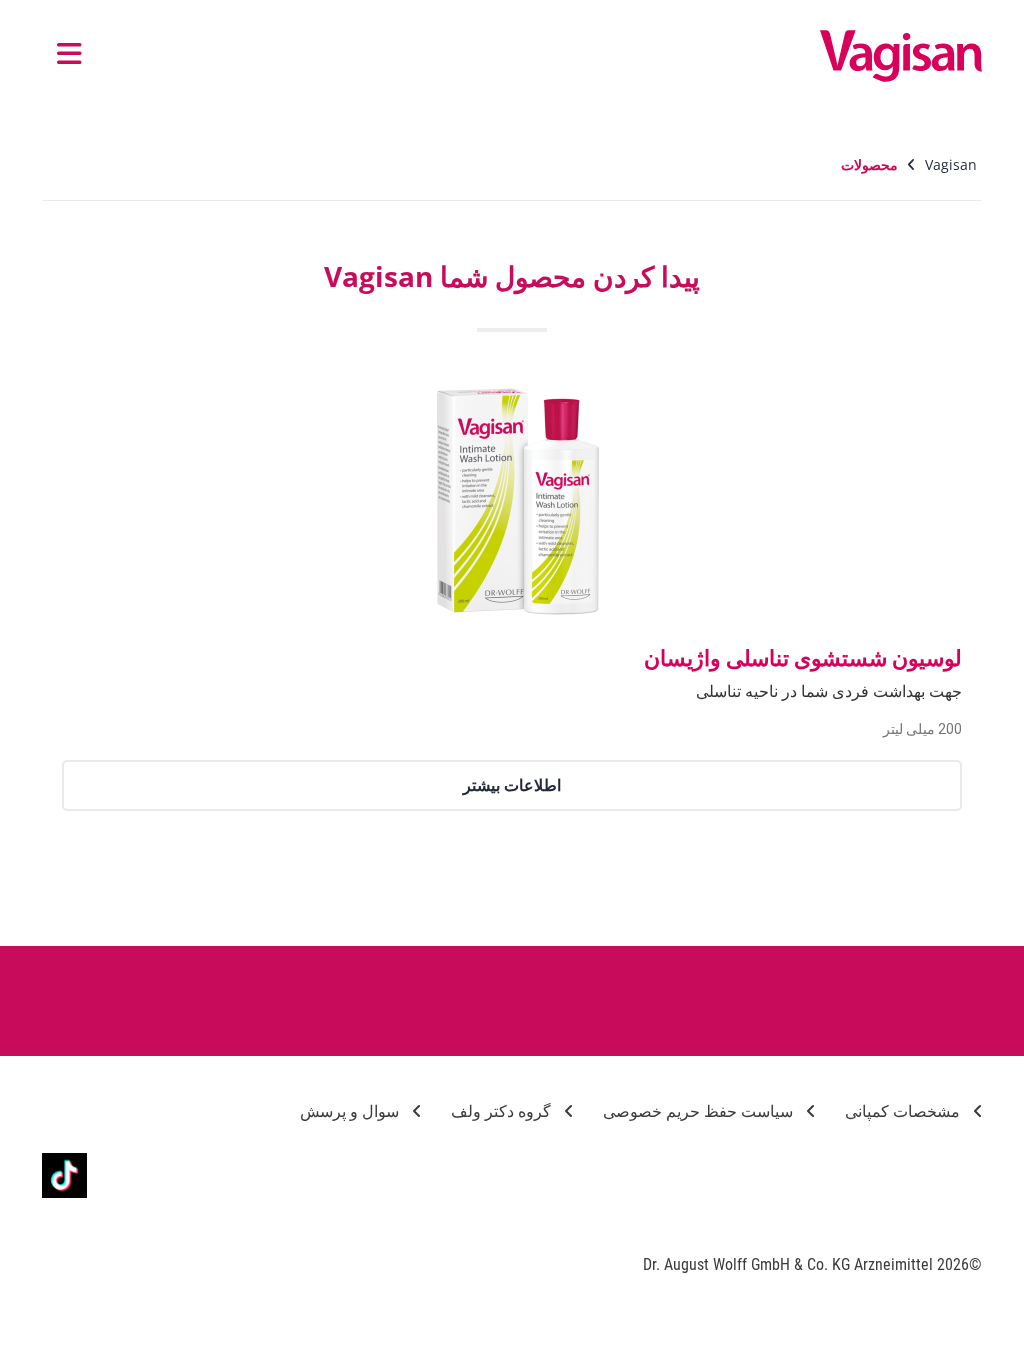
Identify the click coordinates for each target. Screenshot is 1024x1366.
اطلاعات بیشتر (512, 785)
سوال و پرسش (351, 1111)
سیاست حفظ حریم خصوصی (700, 1111)
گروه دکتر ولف (503, 1111)
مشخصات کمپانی (904, 1111)
